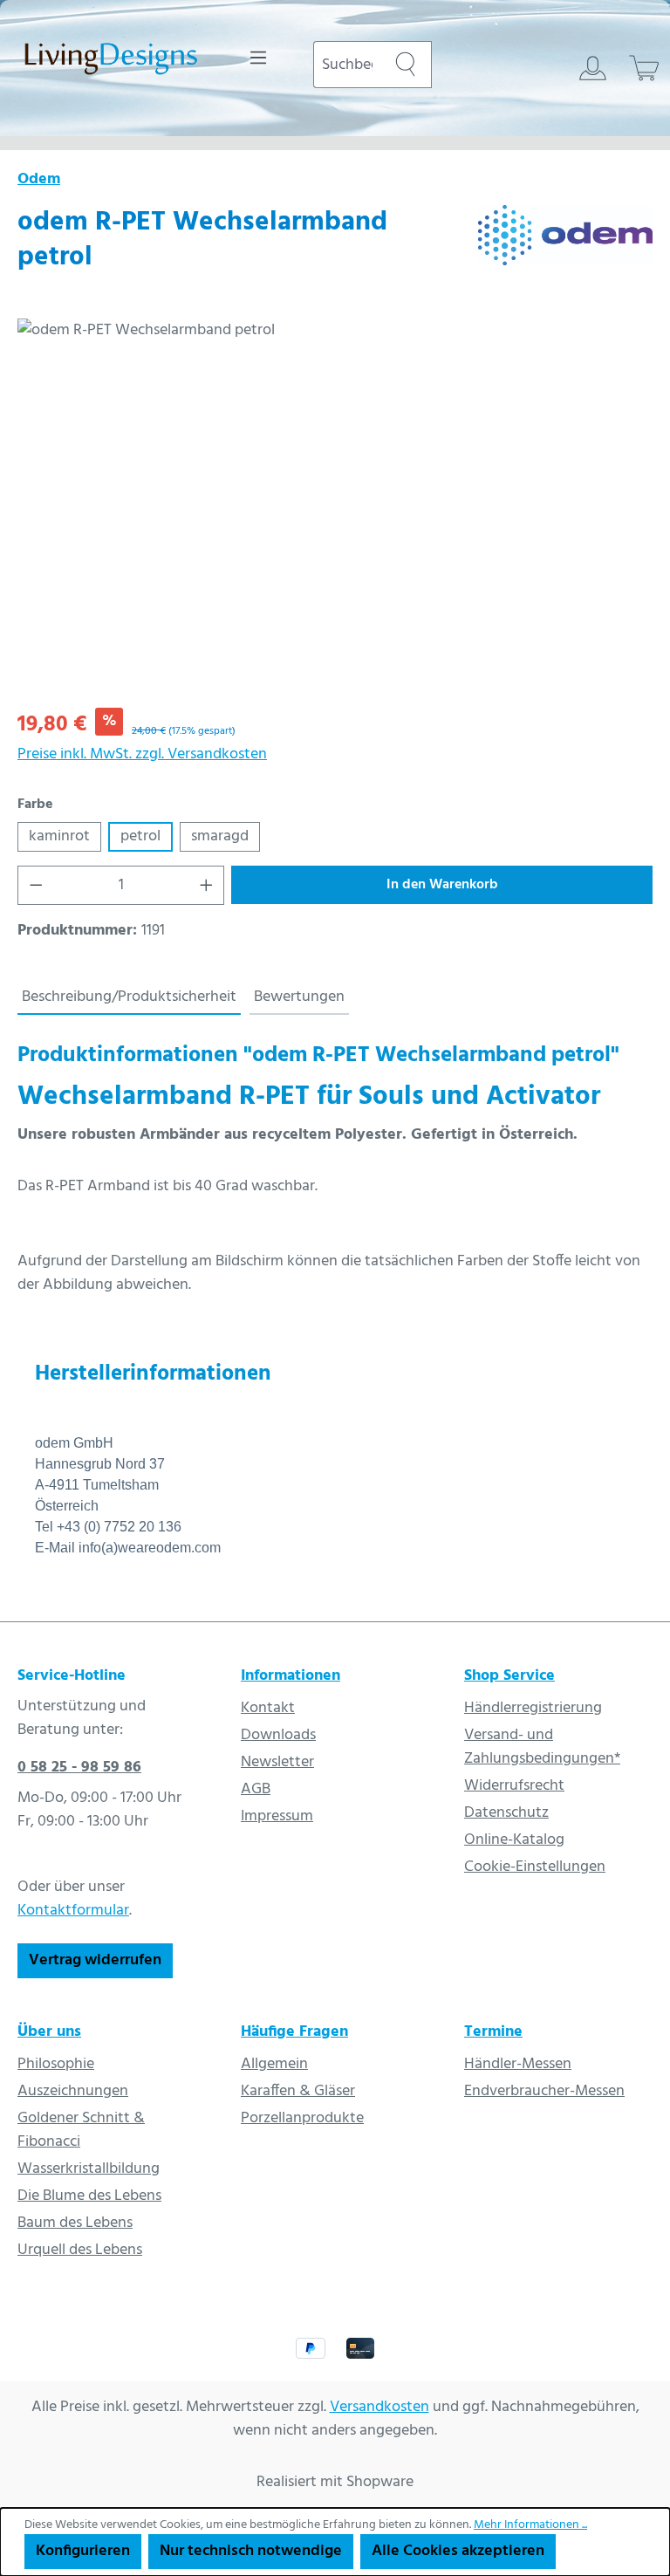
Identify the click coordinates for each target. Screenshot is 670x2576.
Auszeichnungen (73, 2091)
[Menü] (258, 58)
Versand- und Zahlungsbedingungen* (542, 1747)
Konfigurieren (83, 2551)
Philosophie (56, 2064)
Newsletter (277, 1762)
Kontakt (268, 1708)
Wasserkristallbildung (89, 2169)
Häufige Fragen (294, 2032)
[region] (335, 506)
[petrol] (335, 506)
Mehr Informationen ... (530, 2525)
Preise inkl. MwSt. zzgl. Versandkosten (142, 754)
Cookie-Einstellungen (535, 1867)
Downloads (278, 1735)
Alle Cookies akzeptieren (458, 2551)
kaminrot (59, 836)
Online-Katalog (514, 1840)
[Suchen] (406, 65)
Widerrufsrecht (514, 1786)
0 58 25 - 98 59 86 (79, 1768)
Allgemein (274, 2064)
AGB (256, 1789)
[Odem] (565, 244)
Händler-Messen (518, 2064)
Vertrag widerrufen (95, 1960)
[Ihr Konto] (593, 68)
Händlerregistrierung (533, 1708)
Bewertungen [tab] (299, 997)
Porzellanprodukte (302, 2118)
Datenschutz (506, 1813)
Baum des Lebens (75, 2223)
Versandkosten (379, 2407)
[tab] (129, 998)
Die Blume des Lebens (89, 2196)
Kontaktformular (73, 1911)
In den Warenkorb (442, 885)
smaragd (220, 836)
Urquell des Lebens (80, 2250)
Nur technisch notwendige (251, 2551)
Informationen (291, 1676)
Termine (493, 2032)
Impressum (277, 1816)
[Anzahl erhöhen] (207, 885)
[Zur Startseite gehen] (110, 61)
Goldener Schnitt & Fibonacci (81, 2130)
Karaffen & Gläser (298, 2091)
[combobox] (346, 65)
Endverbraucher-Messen (544, 2091)
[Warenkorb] (644, 68)
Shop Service (509, 1676)
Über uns (49, 2032)
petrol (140, 836)
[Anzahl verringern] (36, 885)
